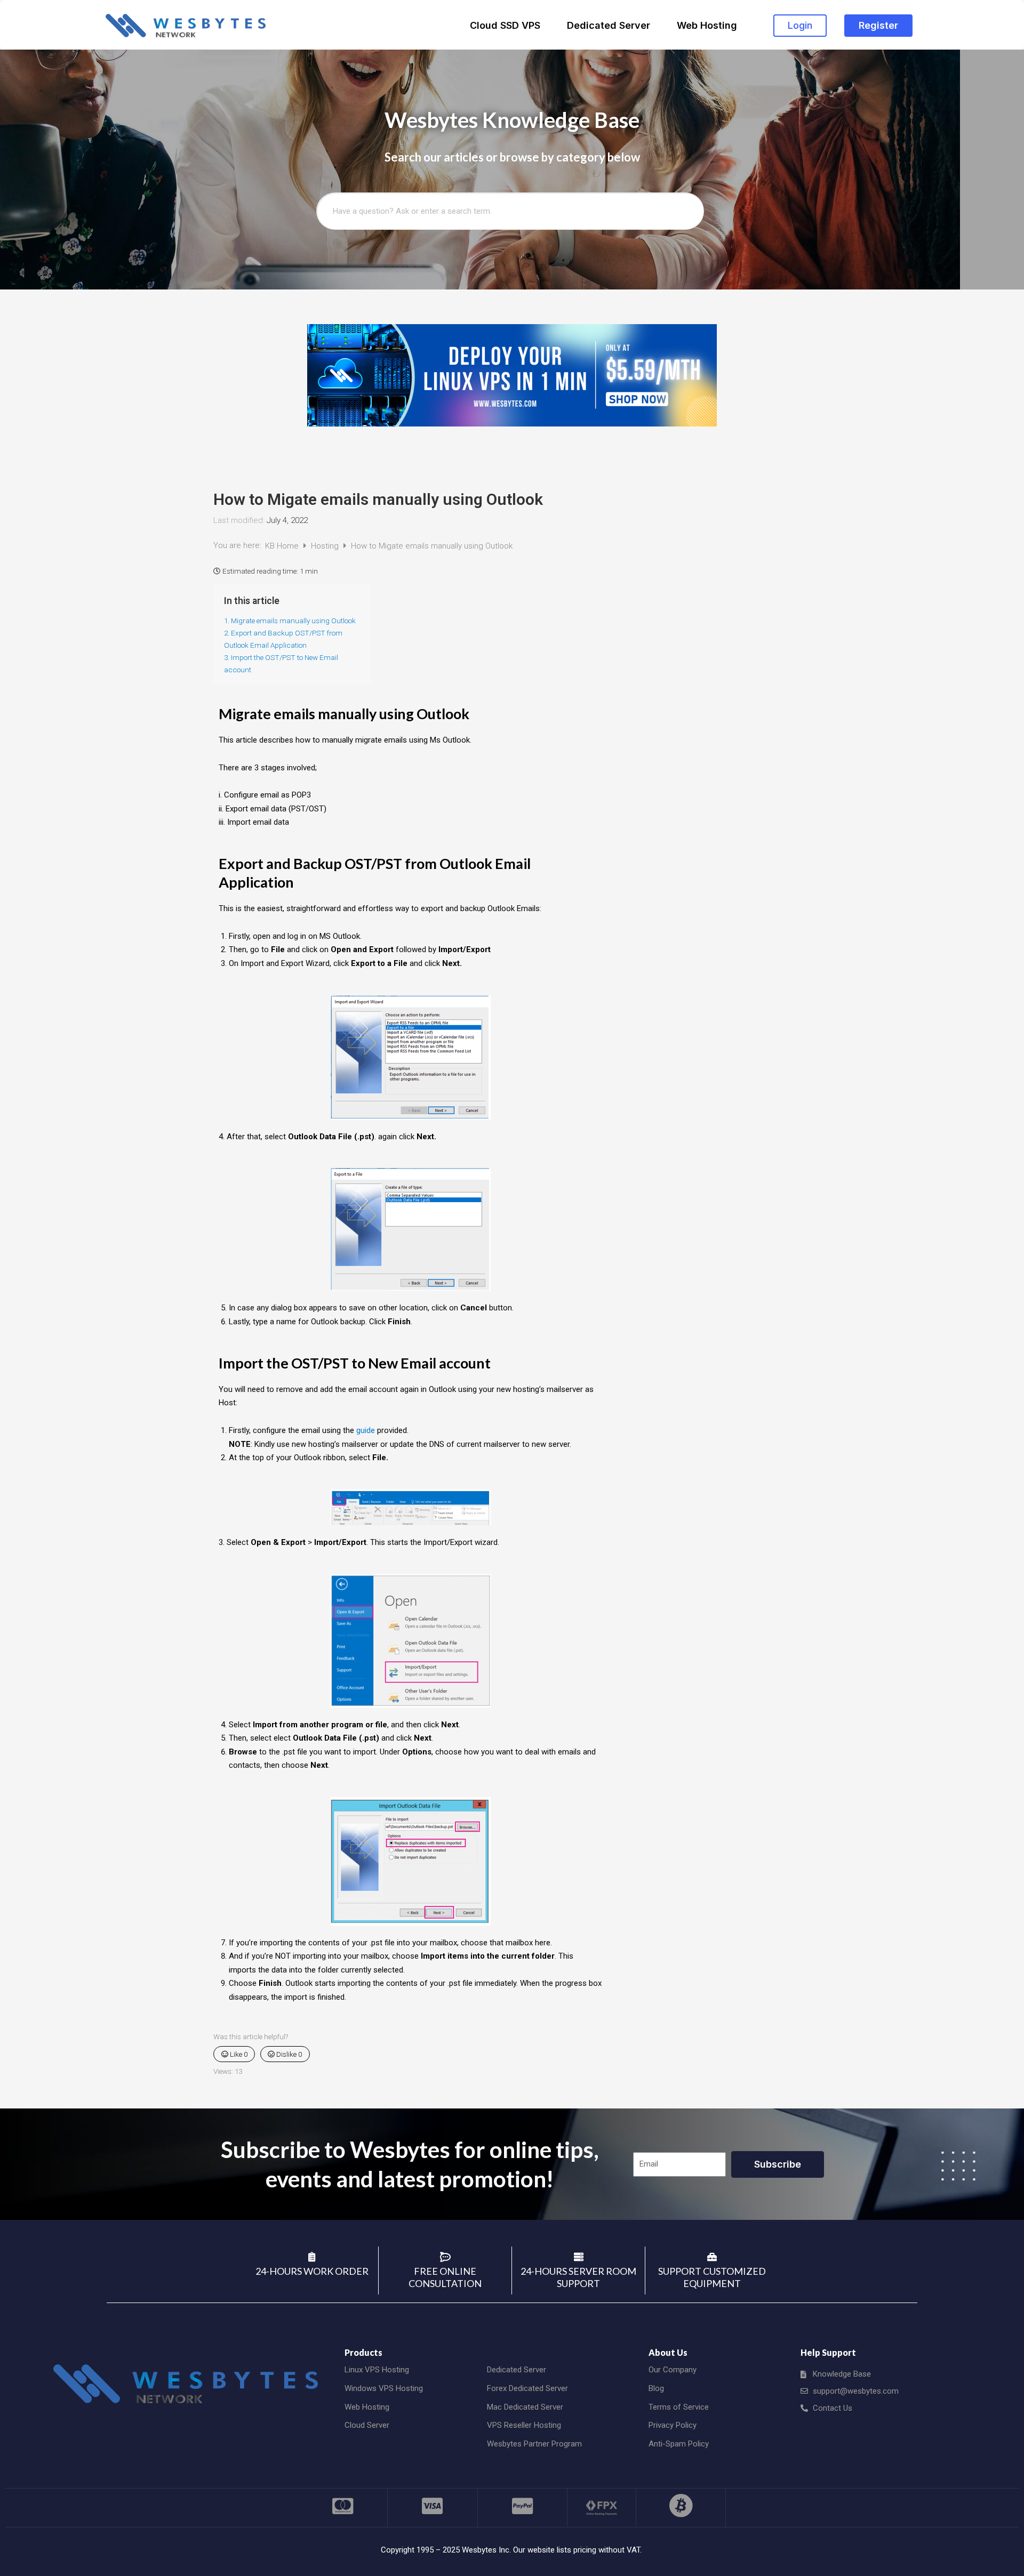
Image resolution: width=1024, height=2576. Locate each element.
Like (238, 2054)
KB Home (283, 546)
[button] (800, 26)
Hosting (326, 546)
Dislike (288, 2054)
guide (366, 1430)
